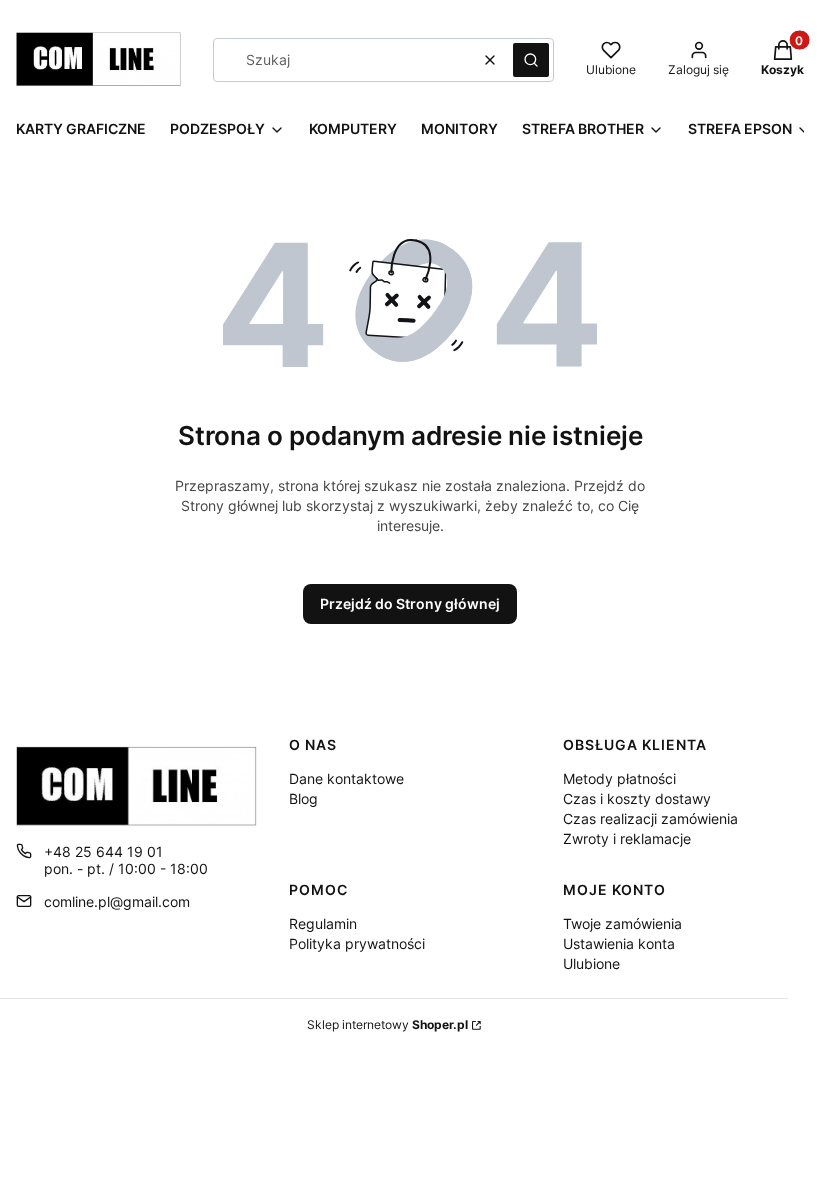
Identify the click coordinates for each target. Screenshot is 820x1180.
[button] (531, 60)
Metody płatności (619, 778)
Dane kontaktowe (346, 778)
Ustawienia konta (619, 943)
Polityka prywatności (357, 943)
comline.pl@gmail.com (117, 901)
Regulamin (323, 923)
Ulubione (591, 963)
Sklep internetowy (387, 1024)
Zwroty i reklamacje (627, 838)
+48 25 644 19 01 (103, 851)
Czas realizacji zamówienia (650, 818)
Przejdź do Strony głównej (410, 603)
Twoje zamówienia (622, 923)
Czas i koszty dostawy (637, 798)
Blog (303, 798)
